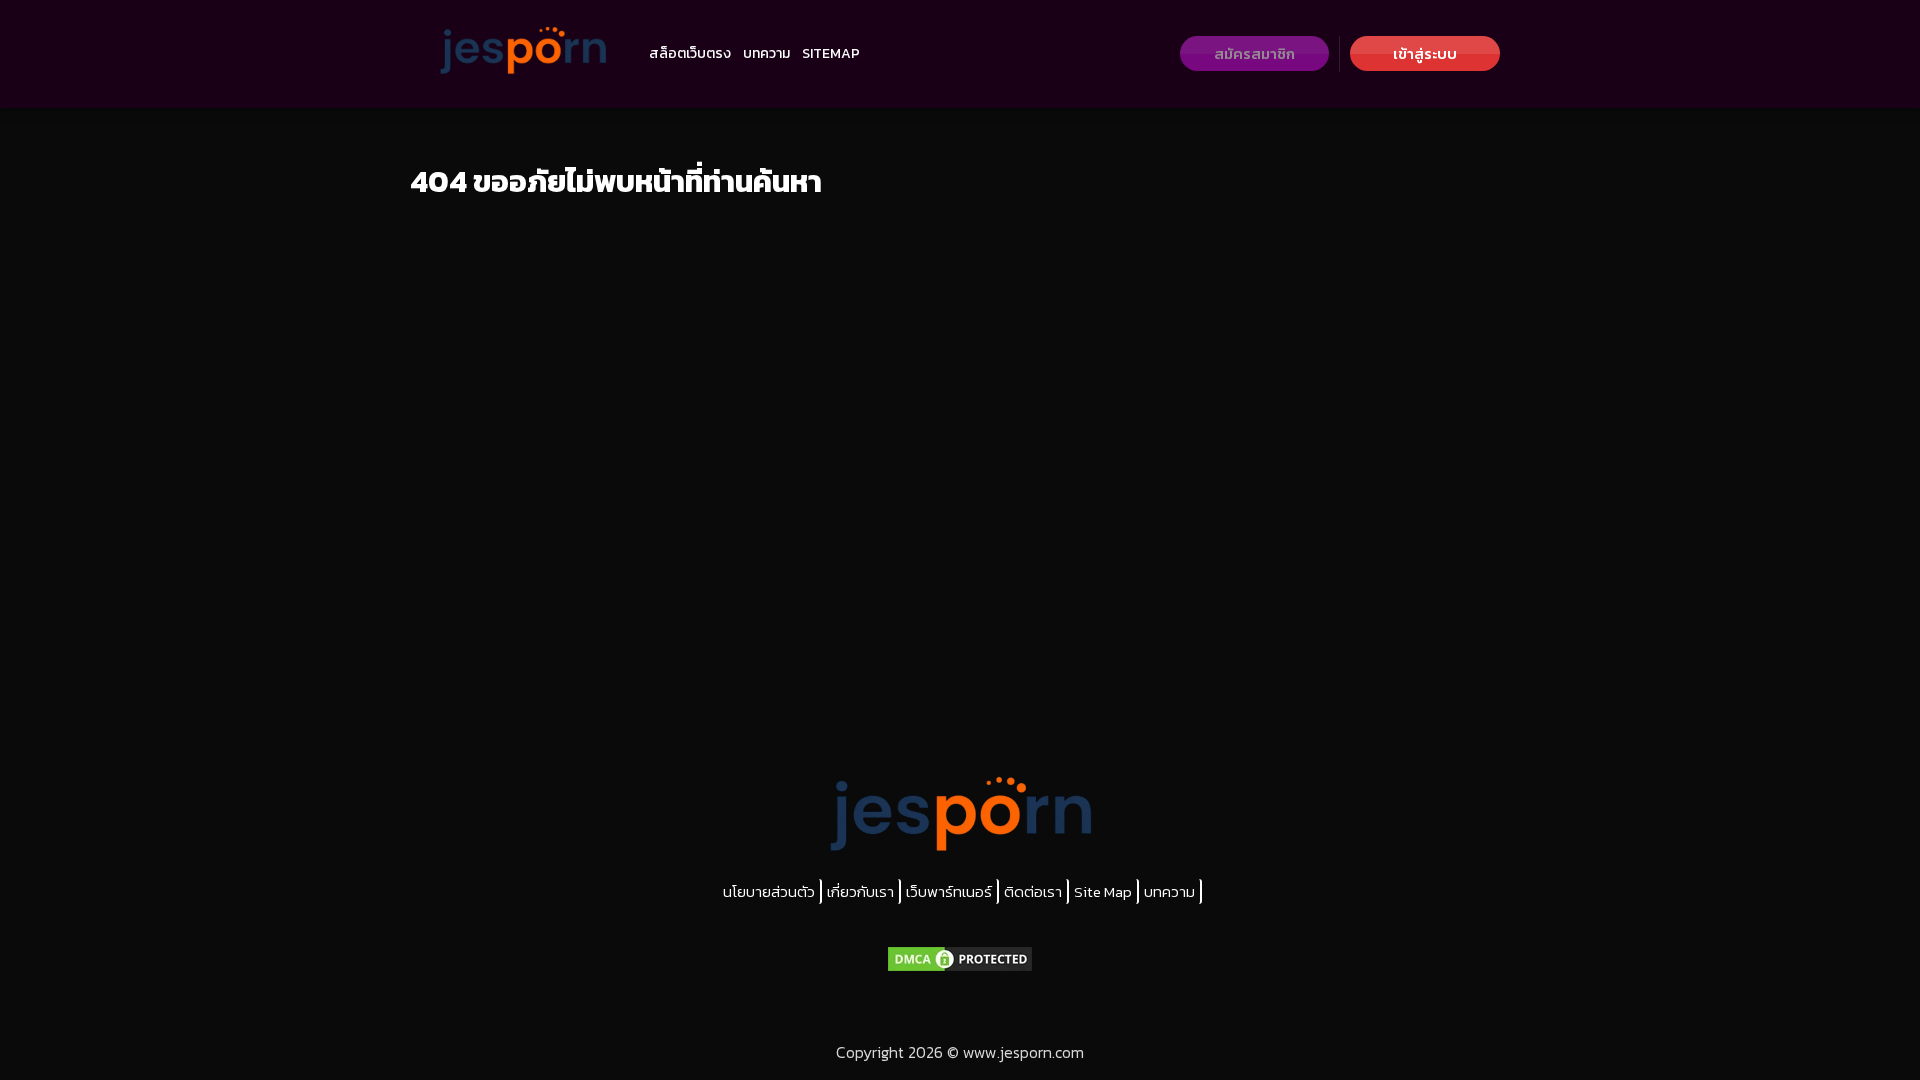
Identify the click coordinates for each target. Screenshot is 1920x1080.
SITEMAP (831, 53)
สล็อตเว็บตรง (690, 53)
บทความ (766, 53)
